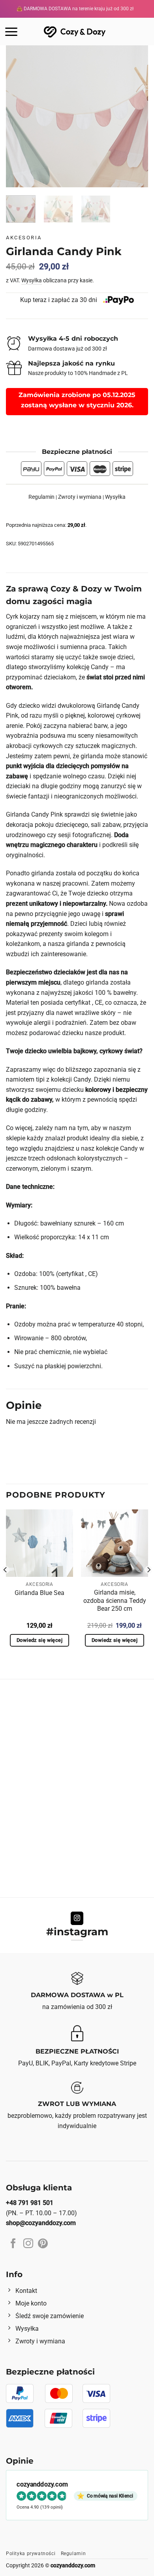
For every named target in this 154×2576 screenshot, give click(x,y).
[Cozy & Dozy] (75, 31)
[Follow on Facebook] (13, 2244)
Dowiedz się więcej (39, 1640)
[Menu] (11, 32)
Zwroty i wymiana (80, 497)
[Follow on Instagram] (77, 1918)
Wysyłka (32, 281)
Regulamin (41, 497)
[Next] (135, 116)
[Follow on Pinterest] (43, 2244)
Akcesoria (24, 238)
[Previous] (19, 116)
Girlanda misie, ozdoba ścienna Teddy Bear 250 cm (115, 1601)
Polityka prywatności (31, 2554)
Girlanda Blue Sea (39, 1593)
